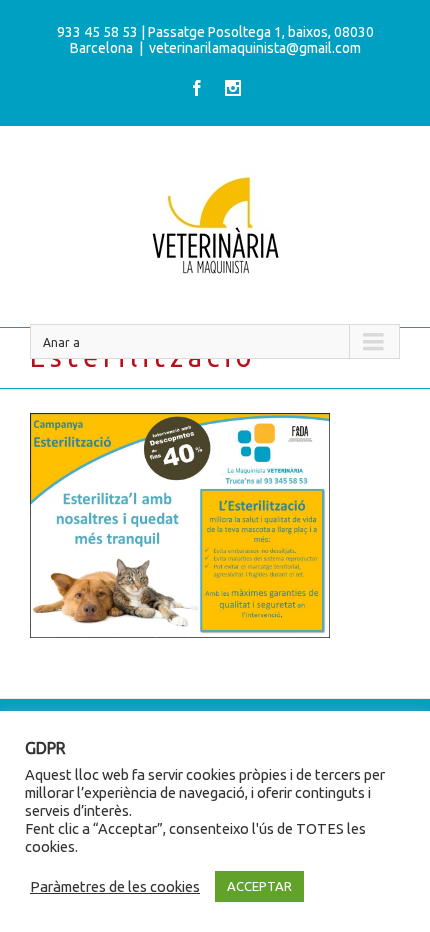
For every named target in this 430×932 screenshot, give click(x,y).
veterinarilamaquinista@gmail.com (255, 48)
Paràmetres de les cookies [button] (115, 886)
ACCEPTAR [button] (259, 886)
